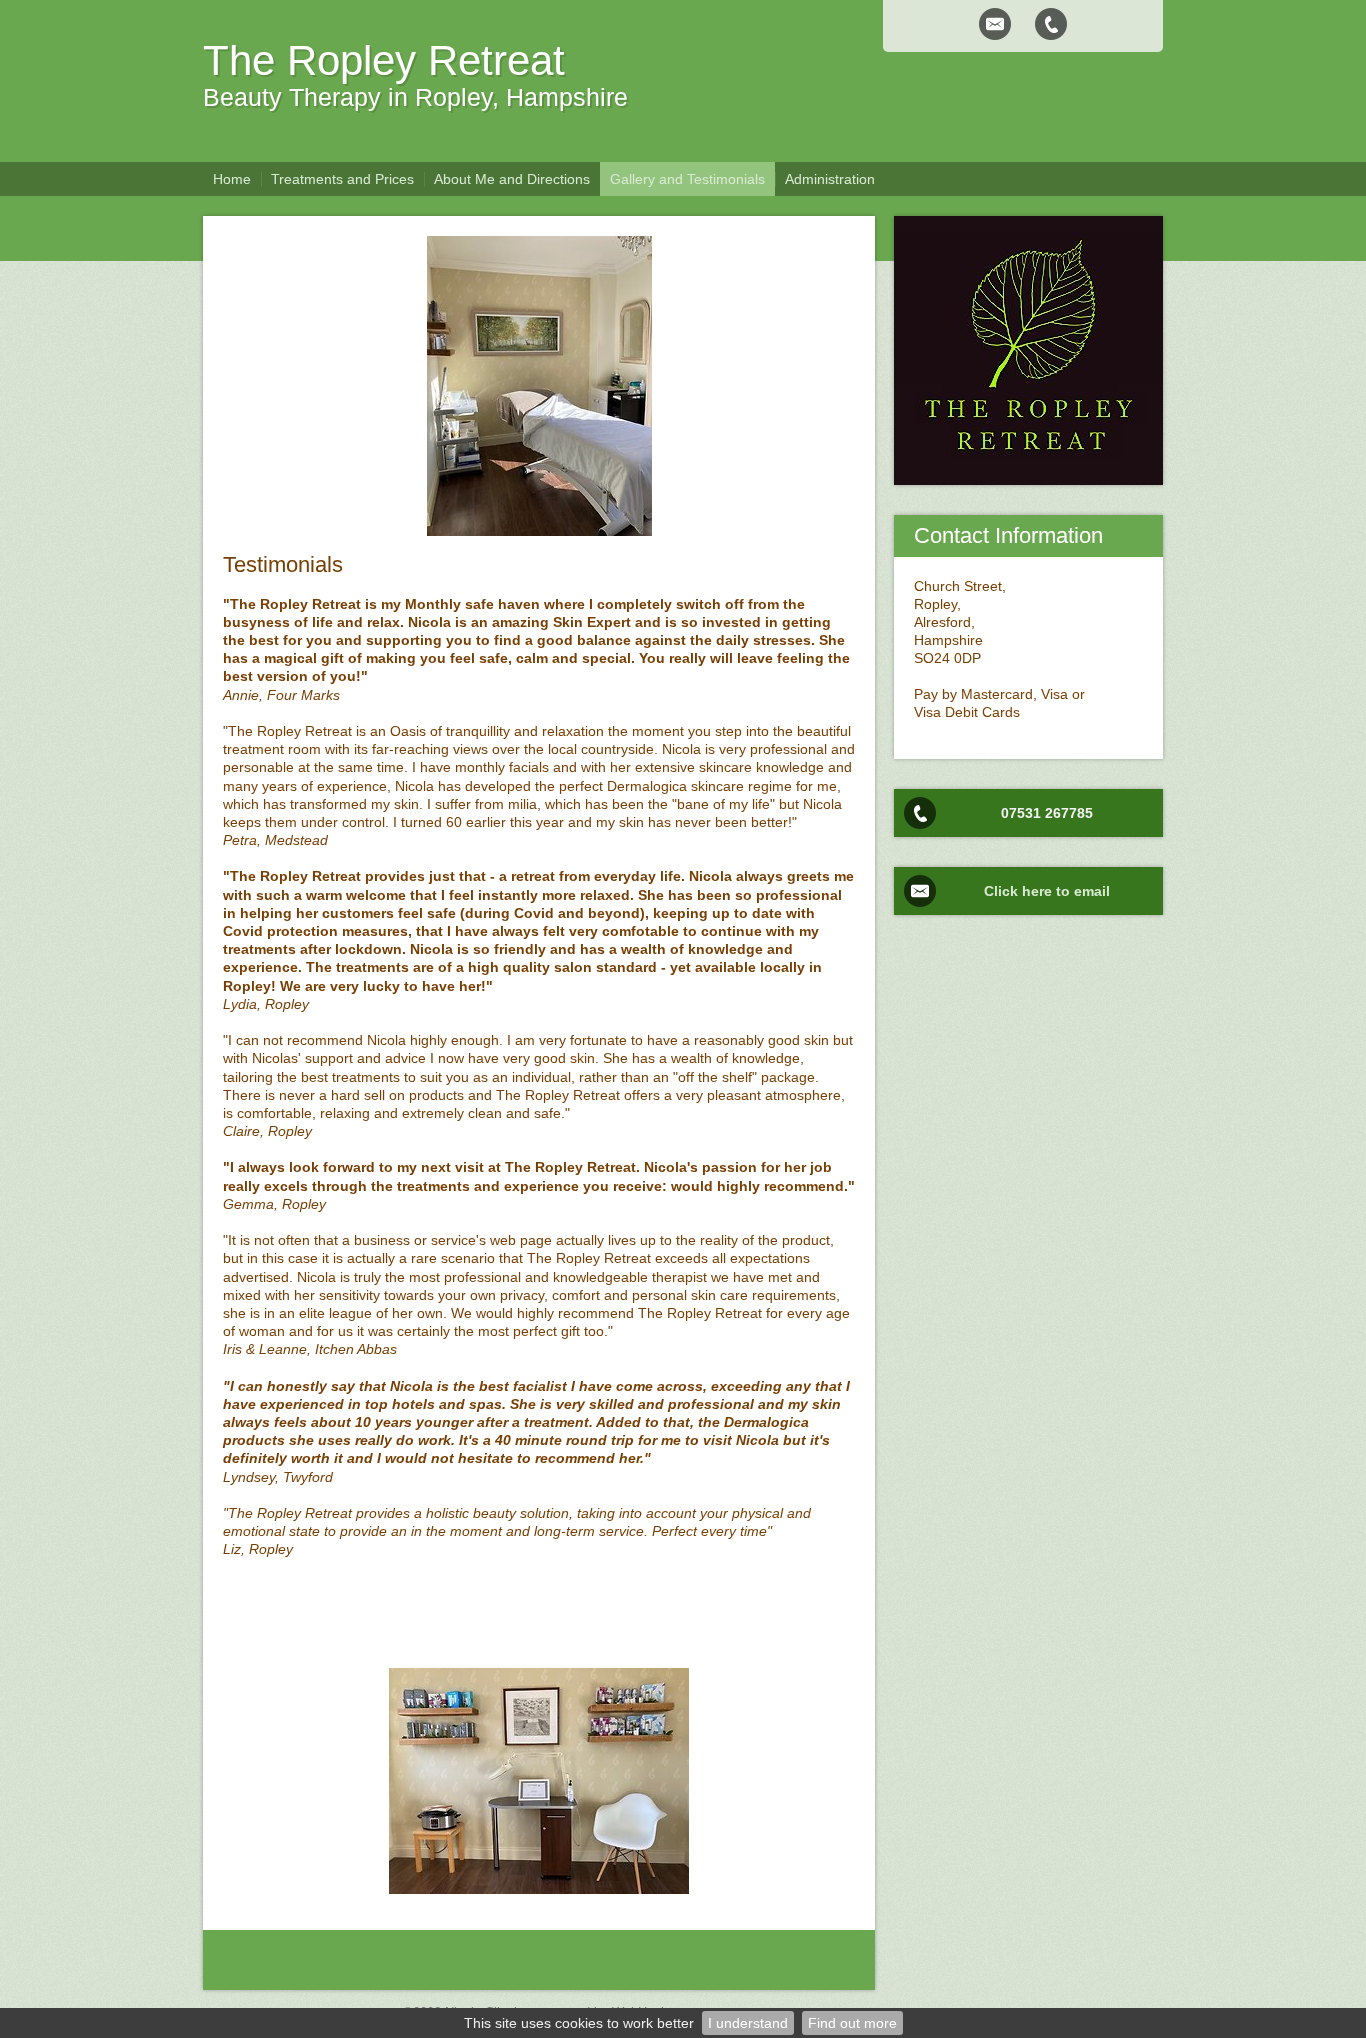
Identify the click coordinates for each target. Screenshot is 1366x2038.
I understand (748, 2023)
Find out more (852, 2023)
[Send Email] (995, 24)
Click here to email (1047, 891)
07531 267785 (1047, 813)
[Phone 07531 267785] (1051, 24)
